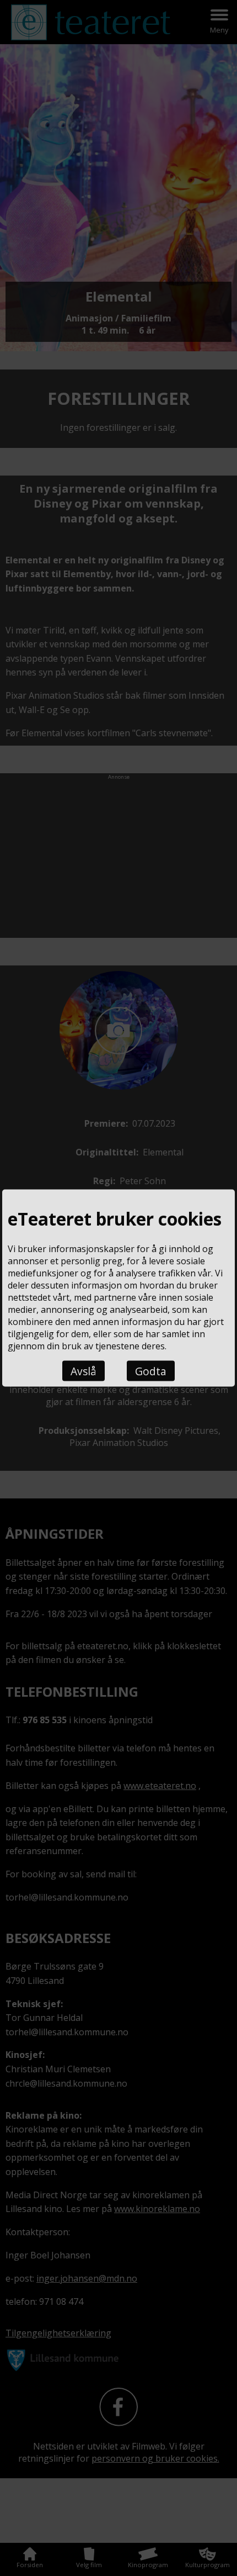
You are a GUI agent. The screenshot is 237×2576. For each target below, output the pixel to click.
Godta (151, 1371)
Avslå (84, 1371)
